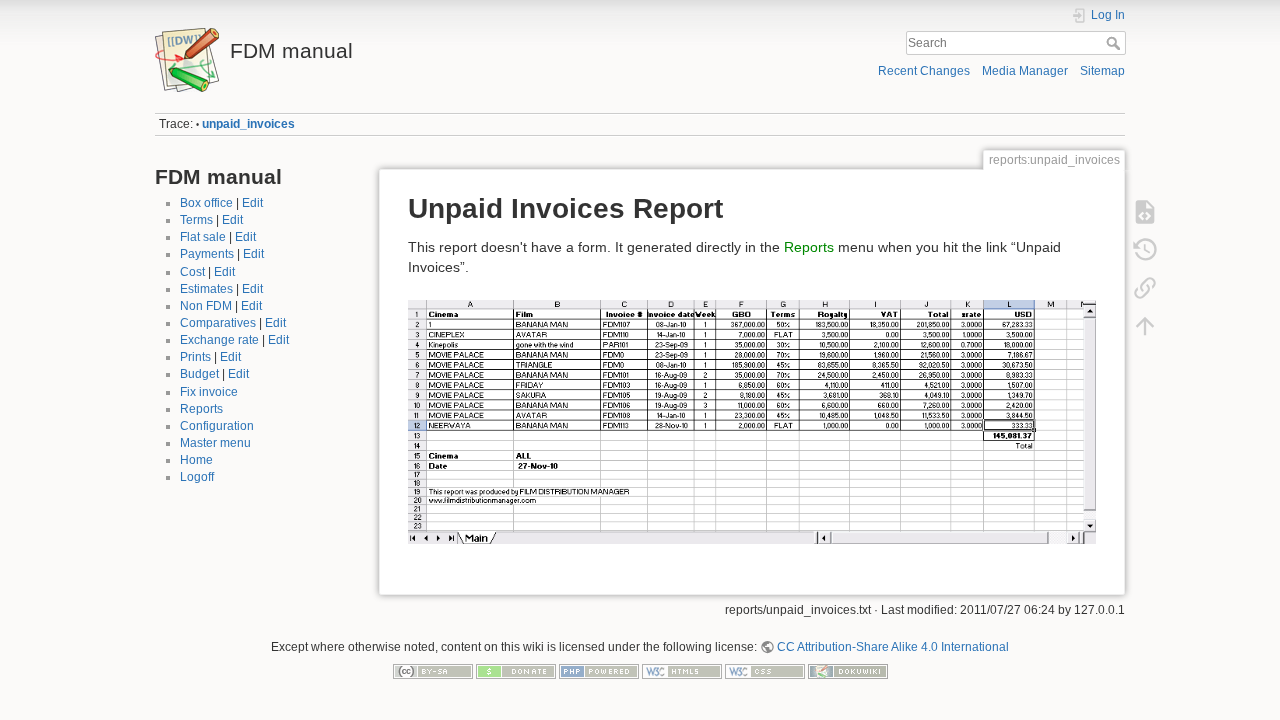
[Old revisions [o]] (1145, 250)
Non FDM (206, 306)
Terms (196, 220)
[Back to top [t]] (1145, 326)
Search (1115, 43)
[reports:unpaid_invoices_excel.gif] (752, 421)
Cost (192, 272)
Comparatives (218, 323)
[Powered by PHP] (599, 670)
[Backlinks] (1145, 288)
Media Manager (1025, 71)
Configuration (217, 426)
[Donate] (516, 670)
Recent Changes (924, 71)
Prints (195, 357)
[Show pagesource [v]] (1145, 212)
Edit (252, 203)
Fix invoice (209, 392)
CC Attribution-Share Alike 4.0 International (893, 647)
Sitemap (1102, 71)
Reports (201, 409)
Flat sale (203, 237)
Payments (207, 254)
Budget (199, 374)
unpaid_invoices (248, 124)
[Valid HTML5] (682, 670)
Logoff (197, 477)
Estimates (206, 289)
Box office (206, 203)
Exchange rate (219, 340)
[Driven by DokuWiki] (848, 670)
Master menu (215, 443)
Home (196, 460)
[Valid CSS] (765, 670)
